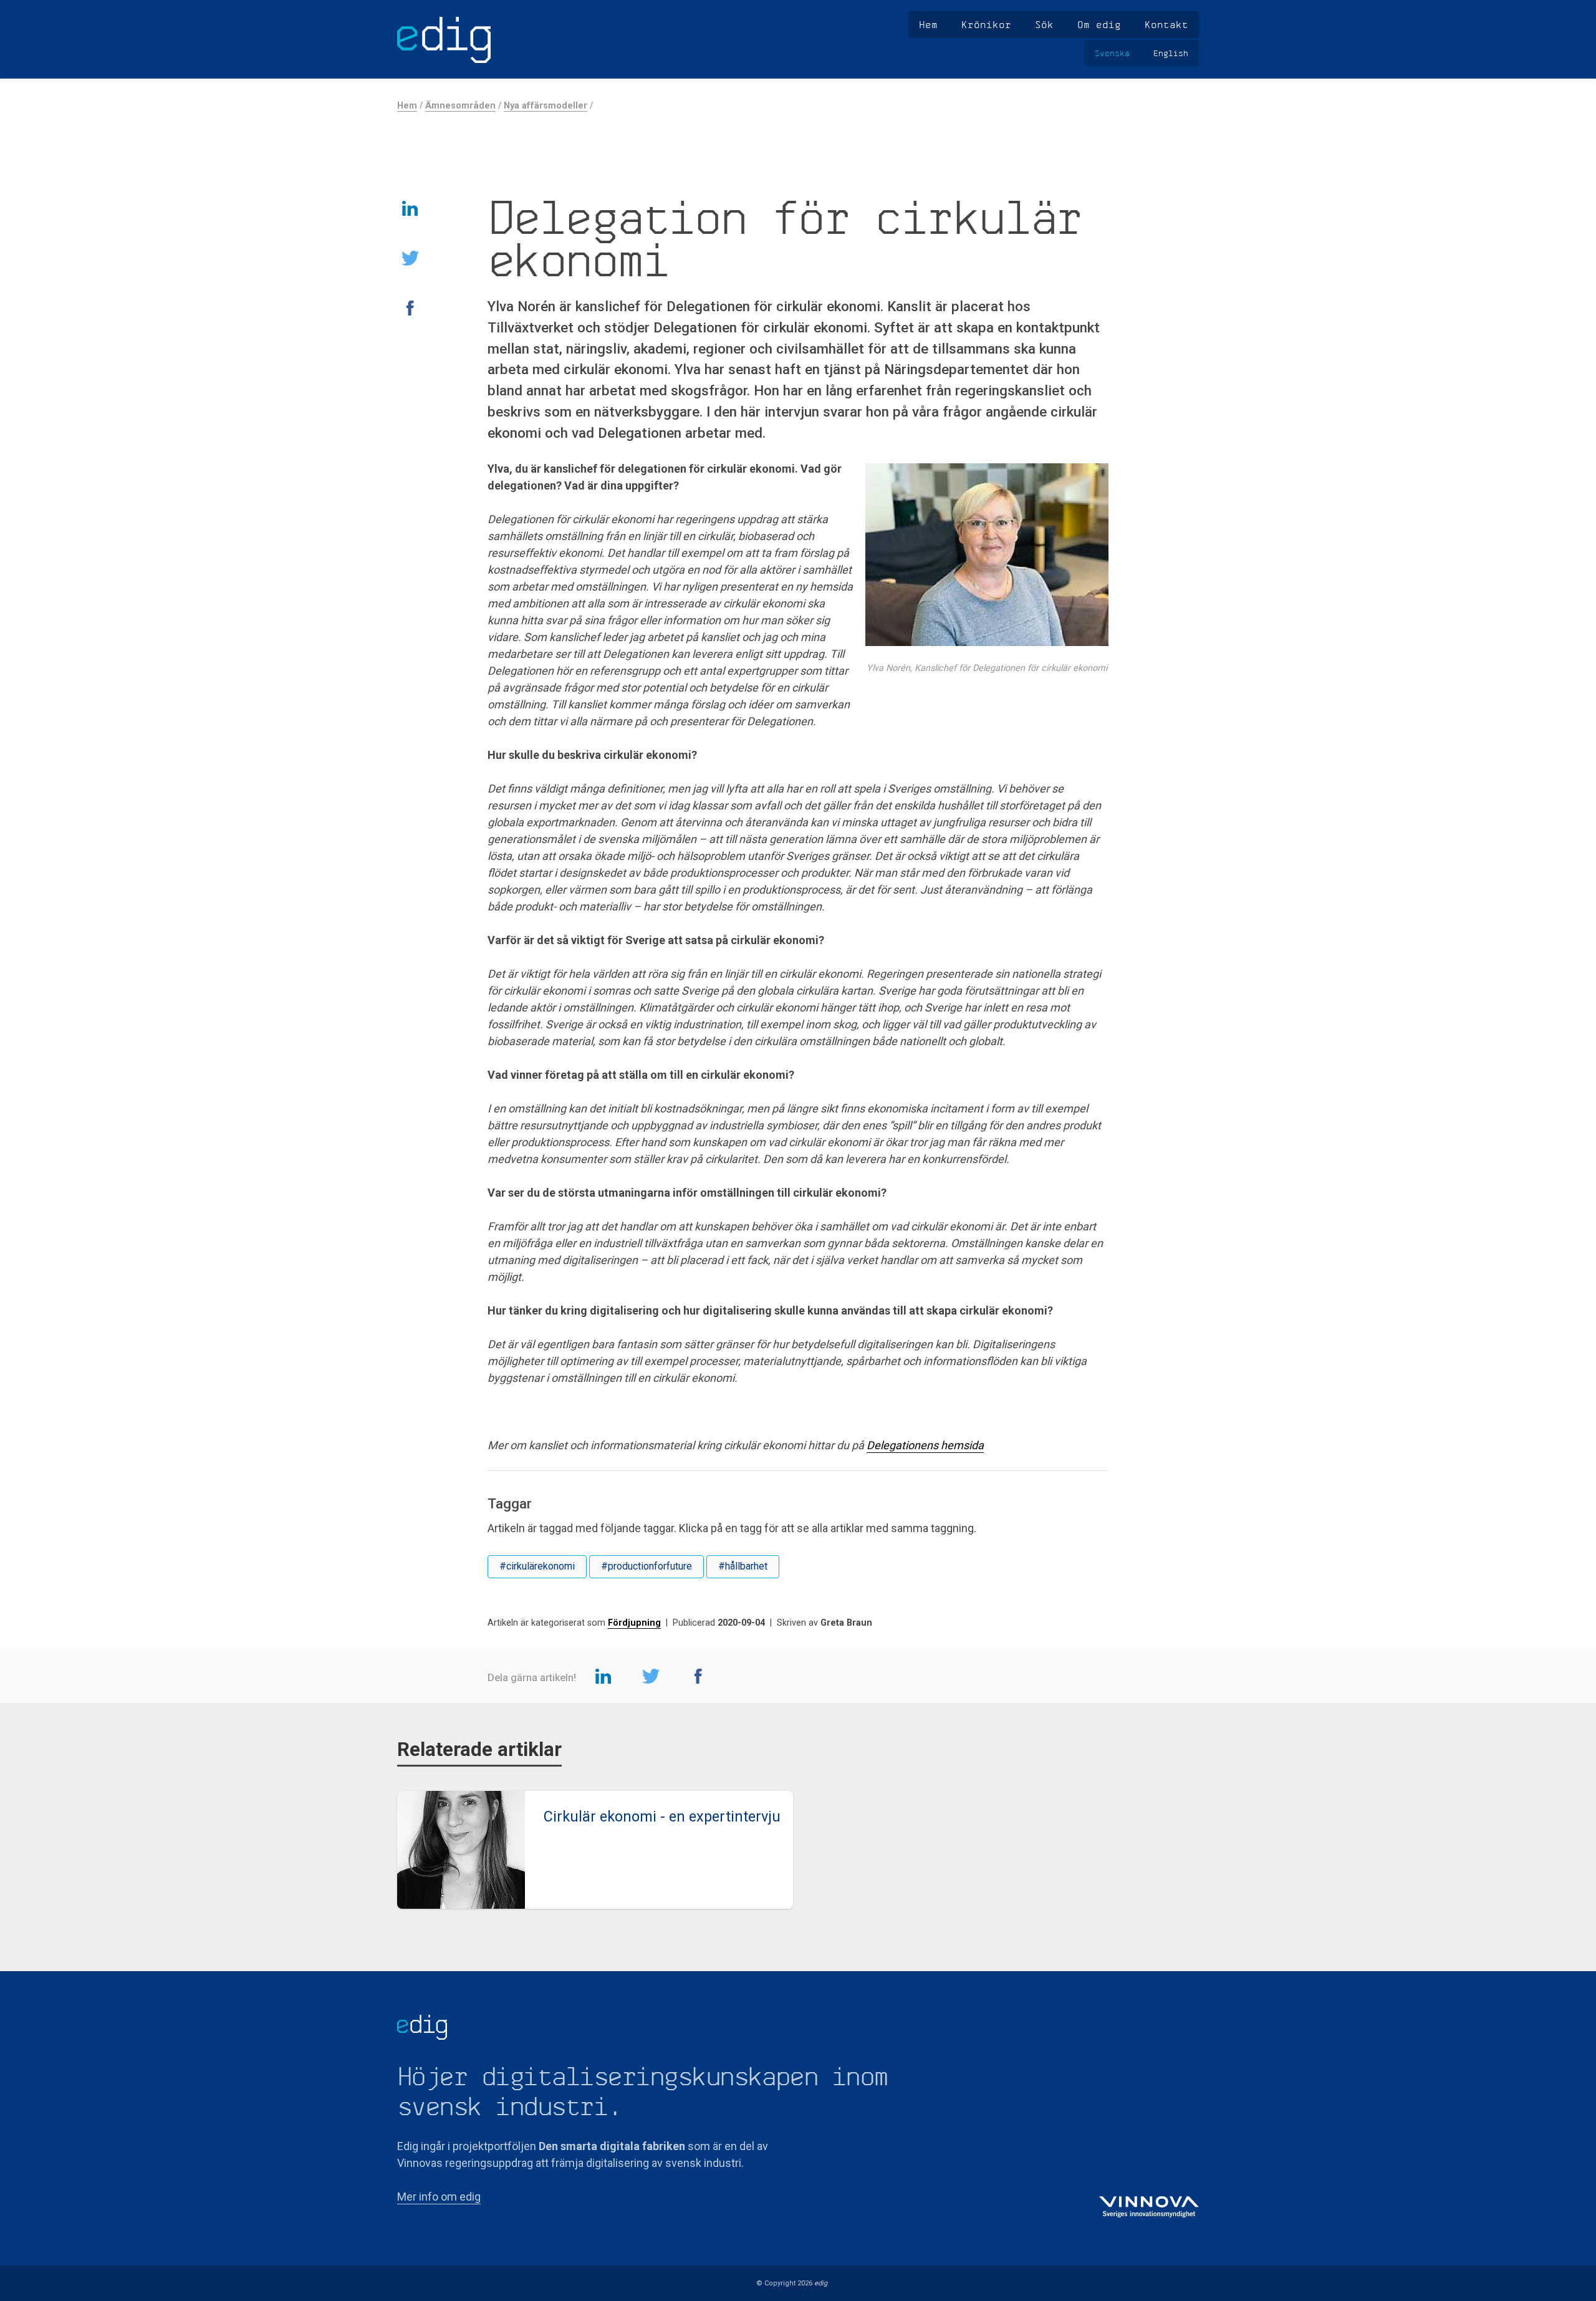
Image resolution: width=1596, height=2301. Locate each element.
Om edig (1099, 24)
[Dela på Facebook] (410, 307)
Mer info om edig (439, 2197)
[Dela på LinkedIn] (410, 208)
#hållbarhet (743, 1566)
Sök (1044, 24)
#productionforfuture (647, 1566)
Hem (928, 24)
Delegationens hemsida (925, 1445)
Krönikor (986, 24)
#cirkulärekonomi (537, 1566)
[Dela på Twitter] (410, 258)
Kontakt (1166, 24)
